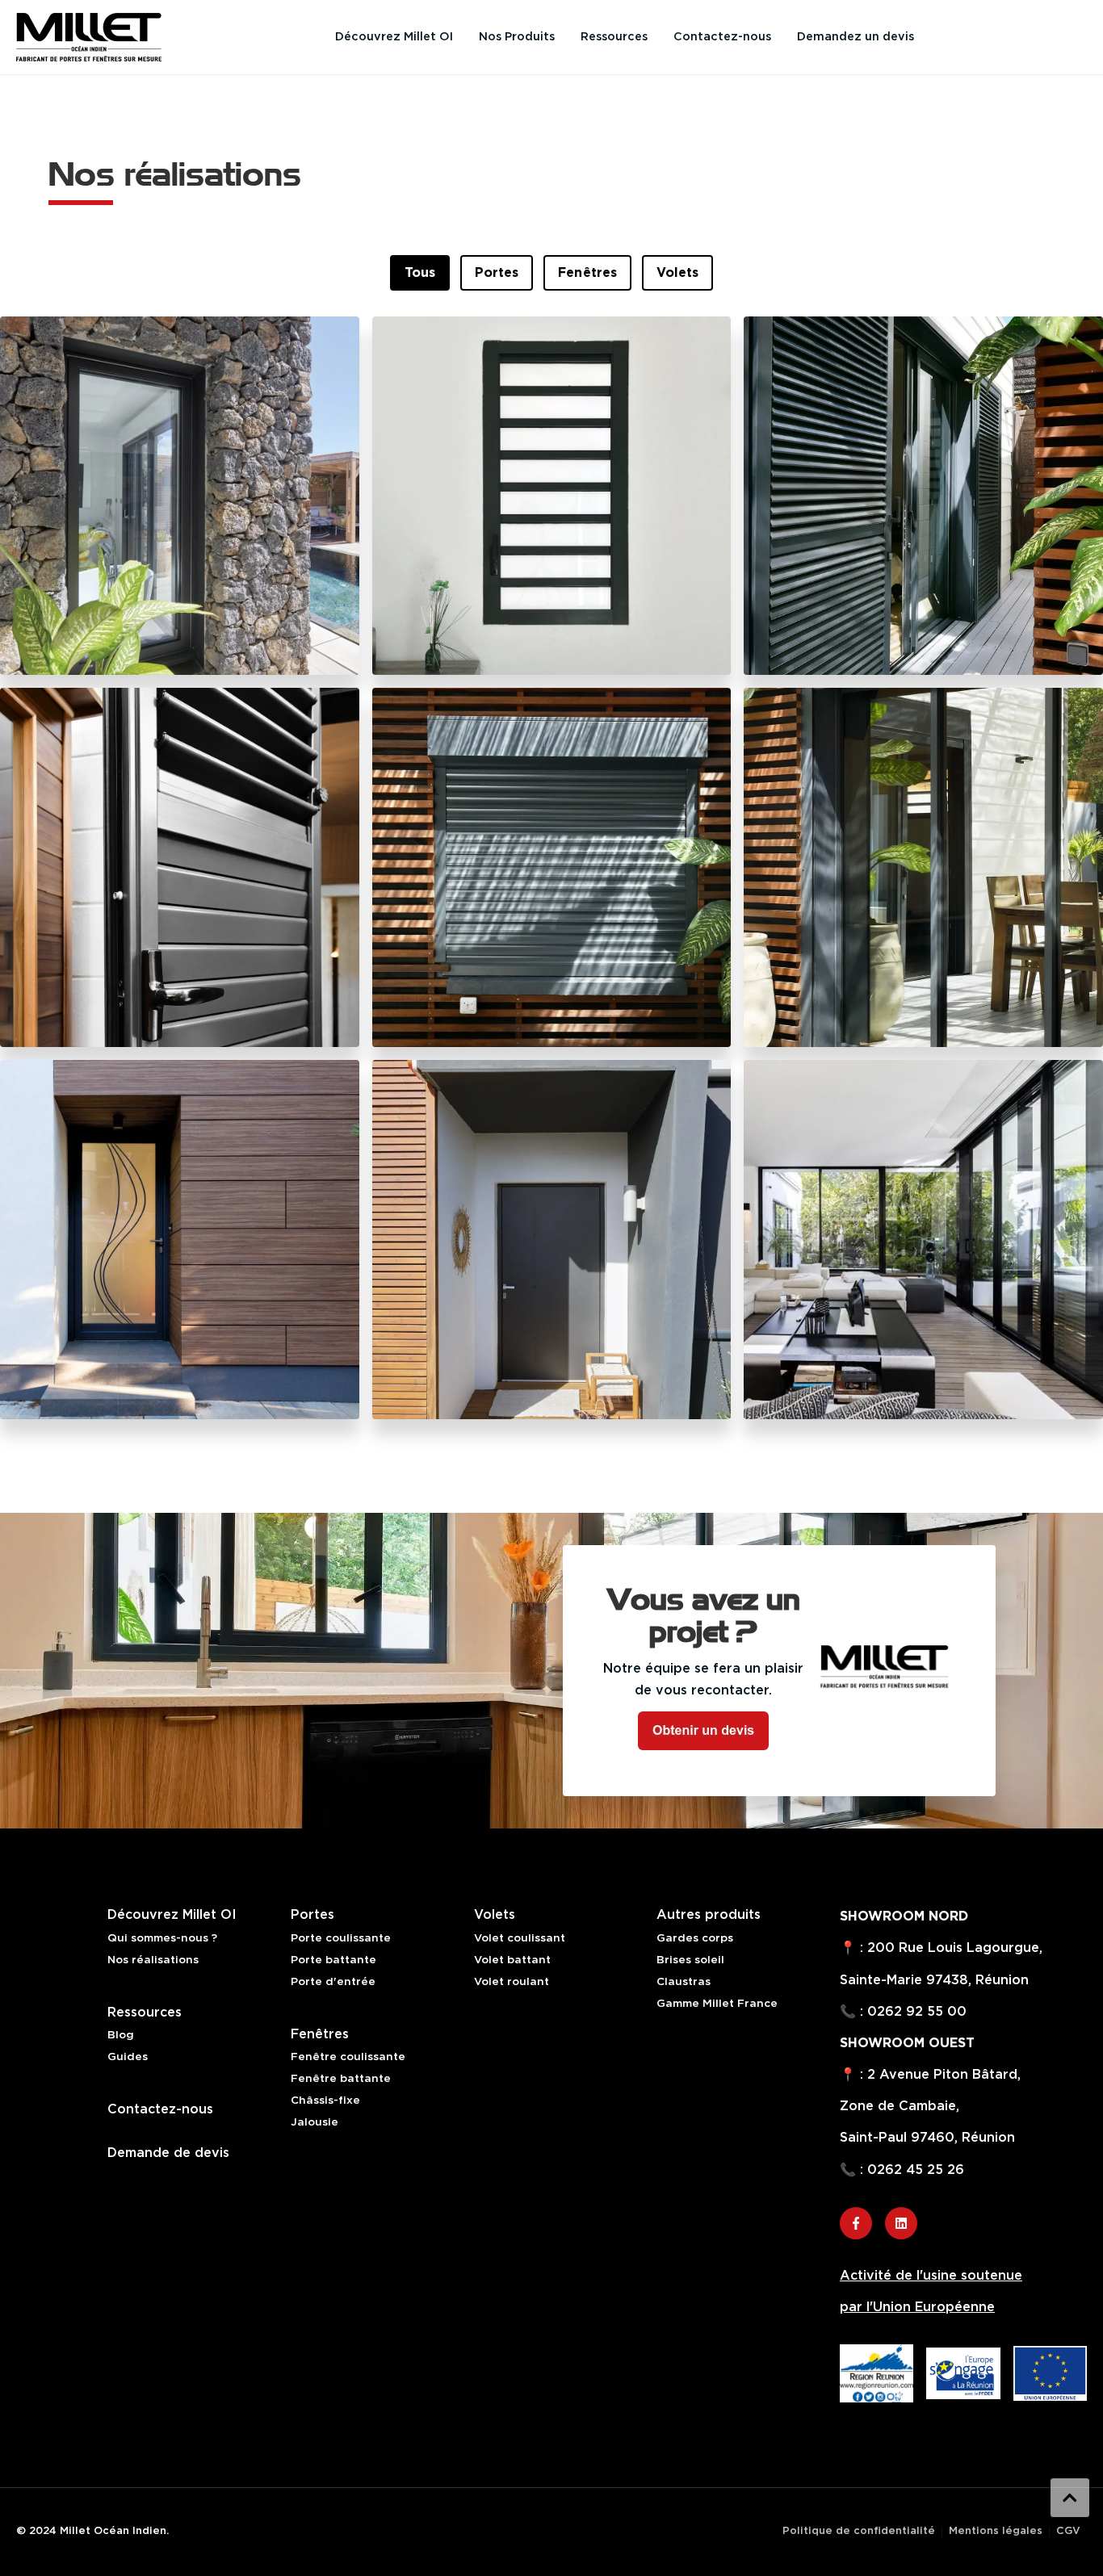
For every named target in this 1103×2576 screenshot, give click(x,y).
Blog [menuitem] (121, 2035)
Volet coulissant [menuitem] (520, 1938)
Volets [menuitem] (495, 1915)
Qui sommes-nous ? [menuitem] (162, 1938)
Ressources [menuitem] (614, 37)
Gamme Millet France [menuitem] (717, 2004)
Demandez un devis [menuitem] (856, 37)
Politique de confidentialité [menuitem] (859, 2532)
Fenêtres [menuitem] (320, 2034)
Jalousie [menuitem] (315, 2122)
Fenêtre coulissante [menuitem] (348, 2057)
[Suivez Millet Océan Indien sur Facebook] (856, 2223)
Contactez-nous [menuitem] (722, 37)
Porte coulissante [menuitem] (341, 1938)
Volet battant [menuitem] (512, 1960)
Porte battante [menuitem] (333, 1960)
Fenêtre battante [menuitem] (341, 2079)
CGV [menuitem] (1068, 2532)
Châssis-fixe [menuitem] (325, 2101)
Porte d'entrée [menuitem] (333, 1982)
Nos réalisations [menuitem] (153, 1960)
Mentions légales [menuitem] (996, 2532)
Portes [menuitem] (312, 1915)
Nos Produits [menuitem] (517, 37)
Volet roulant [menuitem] (512, 1982)
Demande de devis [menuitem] (168, 2153)
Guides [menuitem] (128, 2057)
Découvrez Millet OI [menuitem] (394, 37)
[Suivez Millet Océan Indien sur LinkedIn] (901, 2223)
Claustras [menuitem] (684, 1982)
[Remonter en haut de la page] (1070, 2498)
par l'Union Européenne (917, 2307)
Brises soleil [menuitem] (690, 1960)
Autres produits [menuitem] (709, 1915)
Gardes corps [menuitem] (695, 1938)
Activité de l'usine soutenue (931, 2276)
